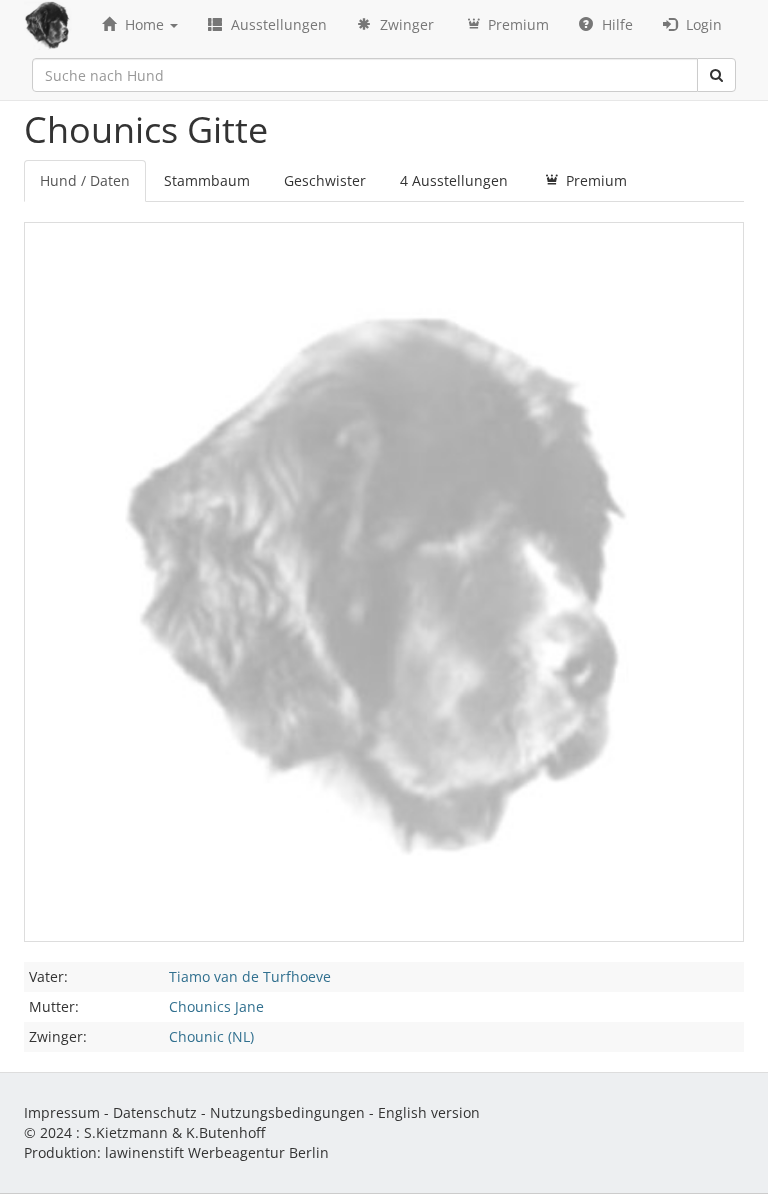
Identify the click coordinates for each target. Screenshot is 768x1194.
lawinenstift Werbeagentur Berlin (217, 1152)
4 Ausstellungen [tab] (454, 180)
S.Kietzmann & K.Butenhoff (174, 1132)
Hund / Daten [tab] (85, 180)
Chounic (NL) (211, 1036)
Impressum (62, 1112)
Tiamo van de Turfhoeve (250, 976)
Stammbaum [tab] (207, 180)
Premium (516, 24)
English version (429, 1112)
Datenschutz (155, 1112)
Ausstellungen (277, 24)
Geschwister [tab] (325, 180)
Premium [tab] (594, 180)
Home (144, 24)
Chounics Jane (216, 1006)
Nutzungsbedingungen (287, 1112)
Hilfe (615, 24)
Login (702, 24)
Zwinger (405, 24)
